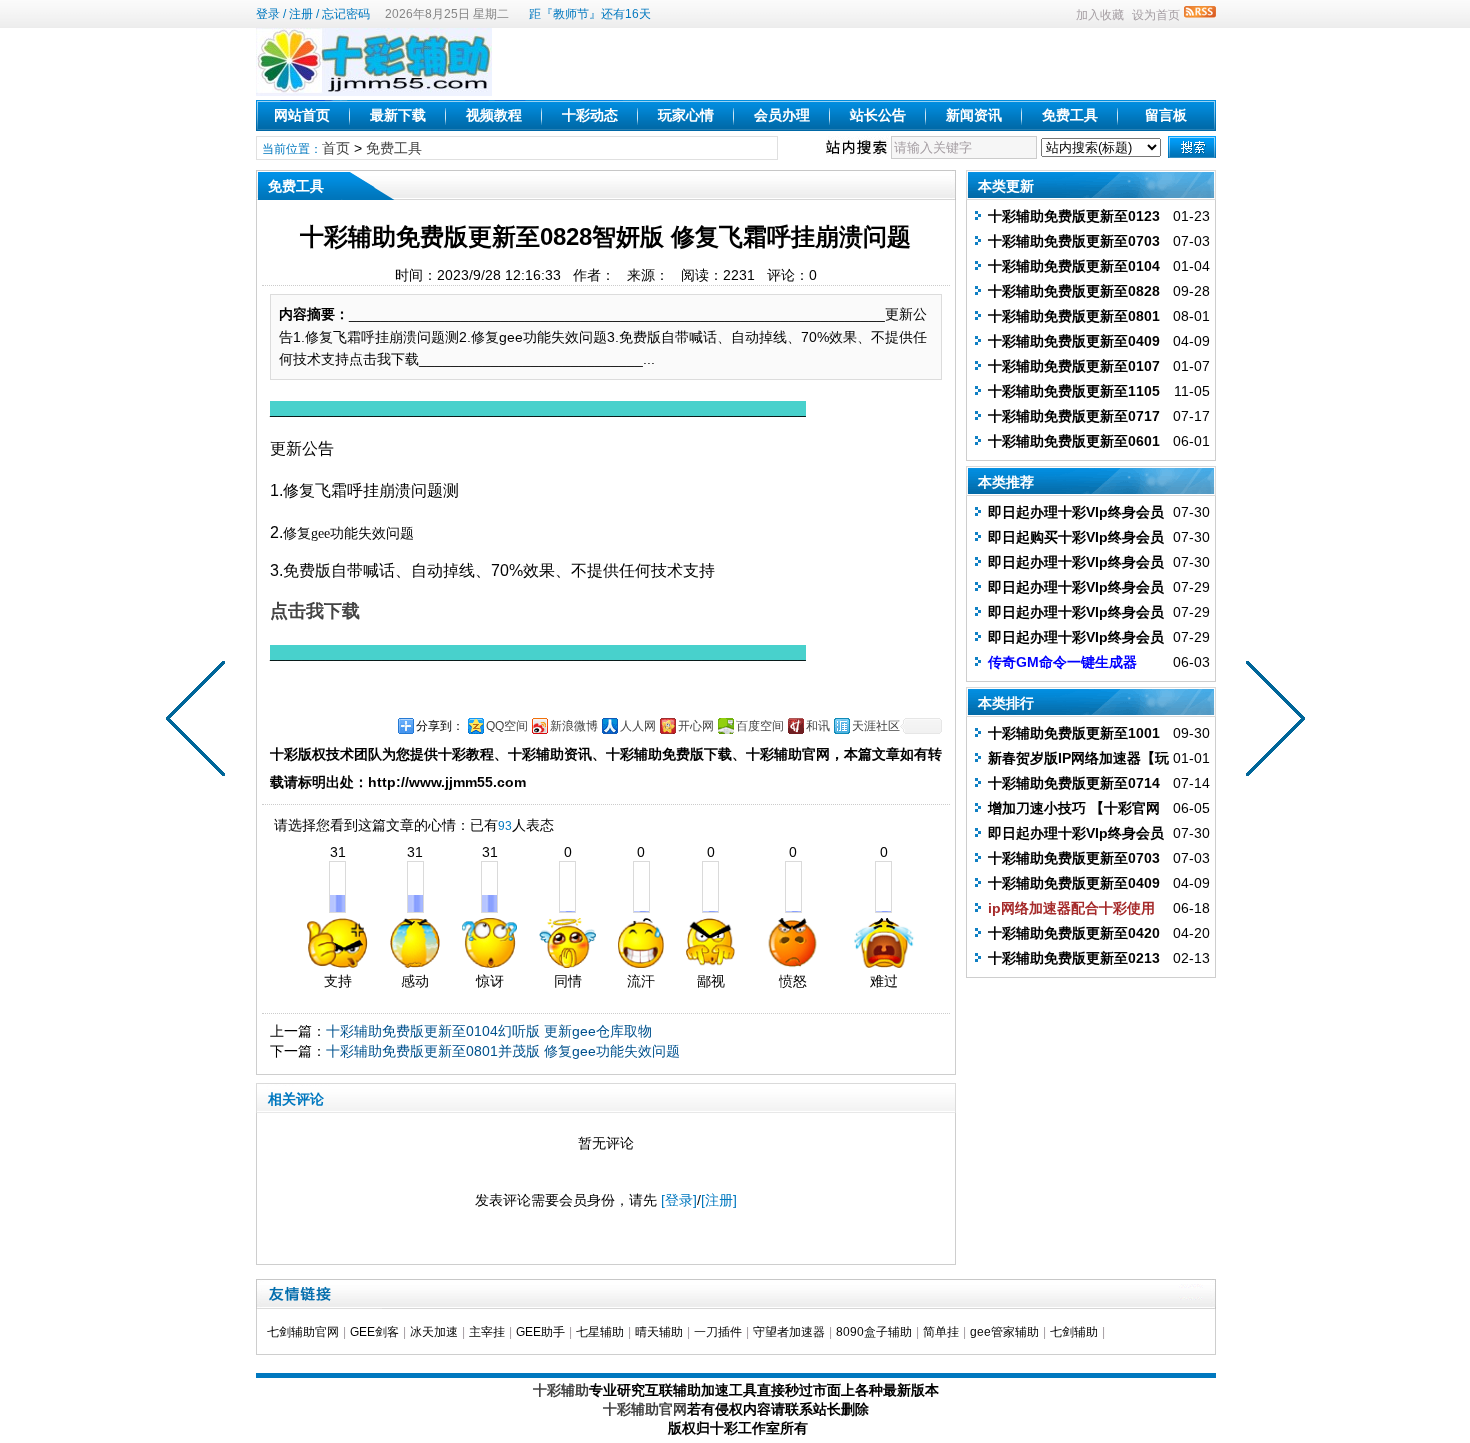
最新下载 (398, 115)
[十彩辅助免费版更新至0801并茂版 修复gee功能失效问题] (200, 722)
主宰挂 (487, 1332)
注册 (301, 14)
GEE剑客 (374, 1332)
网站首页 (302, 115)
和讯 (818, 726)
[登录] (679, 1200)
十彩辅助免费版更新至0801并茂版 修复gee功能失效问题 (503, 1051)
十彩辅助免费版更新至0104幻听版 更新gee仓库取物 (489, 1031)
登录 (268, 14)
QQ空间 (507, 726)
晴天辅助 (659, 1332)
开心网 (696, 726)
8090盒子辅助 (874, 1332)
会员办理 (782, 115)
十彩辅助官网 (645, 1409)
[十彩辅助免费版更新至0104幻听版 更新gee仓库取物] (1271, 722)
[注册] (719, 1200)
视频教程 (494, 115)
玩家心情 (686, 115)
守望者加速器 (789, 1332)
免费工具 (1070, 115)
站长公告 (878, 115)
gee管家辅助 (1004, 1332)
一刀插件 (718, 1332)
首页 (336, 148)
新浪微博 (574, 726)
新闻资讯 (974, 115)
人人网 (638, 726)
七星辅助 (600, 1332)
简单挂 (941, 1332)
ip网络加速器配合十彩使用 (1071, 908)
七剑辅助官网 (303, 1332)
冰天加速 (434, 1332)
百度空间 (760, 726)
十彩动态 (590, 115)
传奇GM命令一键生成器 (1062, 662)
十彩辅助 (561, 1390)
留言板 (1166, 115)
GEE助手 (540, 1332)
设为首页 (1156, 15)
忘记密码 (346, 14)
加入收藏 (1100, 15)
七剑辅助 (1074, 1332)
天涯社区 (876, 726)
